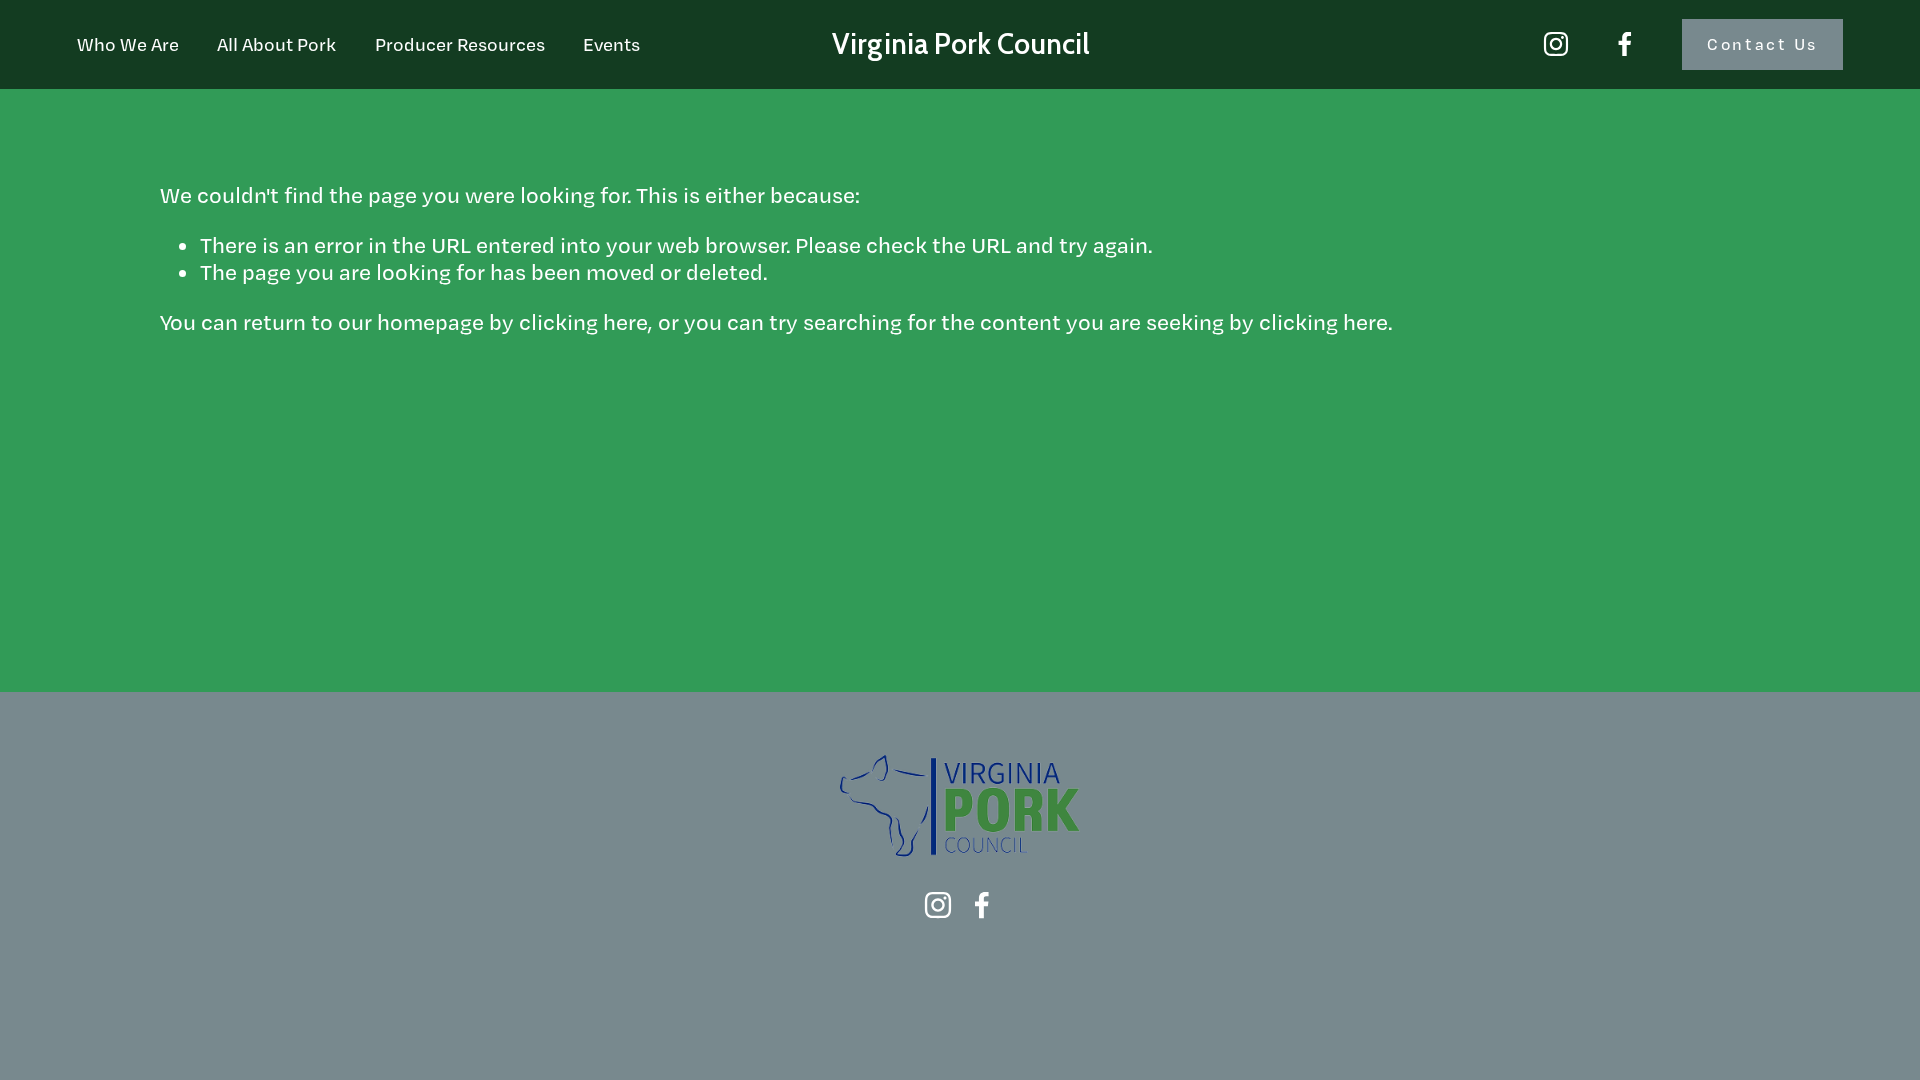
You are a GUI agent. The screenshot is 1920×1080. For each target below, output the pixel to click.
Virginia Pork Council (961, 44)
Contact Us (1762, 44)
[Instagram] (1556, 44)
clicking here (583, 321)
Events (611, 44)
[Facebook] (1625, 44)
